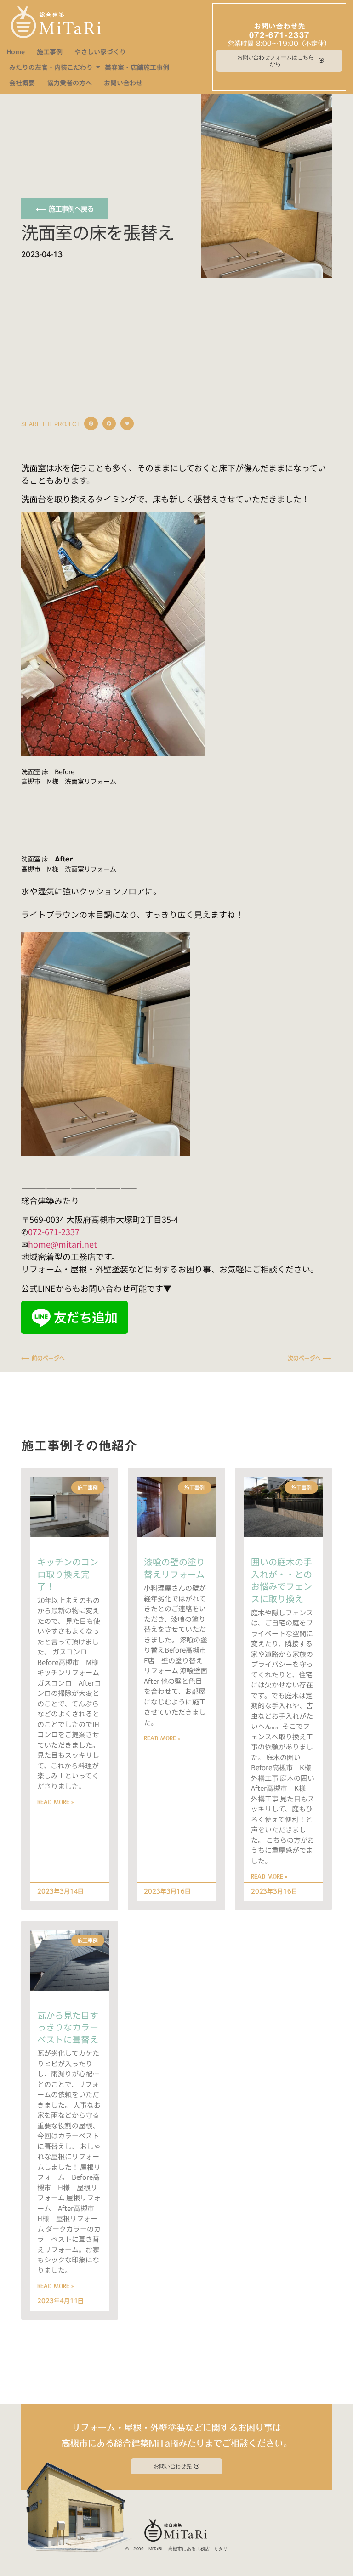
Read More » (55, 1802)
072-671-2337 (279, 35)
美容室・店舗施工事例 (137, 67)
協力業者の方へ (69, 83)
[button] (91, 424)
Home (16, 51)
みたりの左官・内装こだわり (51, 67)
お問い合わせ (123, 83)
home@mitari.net (63, 1244)
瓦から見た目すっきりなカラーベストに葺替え (68, 2027)
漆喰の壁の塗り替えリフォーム (174, 1568)
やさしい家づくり (100, 51)
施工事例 (50, 51)
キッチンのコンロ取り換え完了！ (68, 1574)
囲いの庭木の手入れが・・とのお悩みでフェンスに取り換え (282, 1580)
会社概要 (22, 83)
